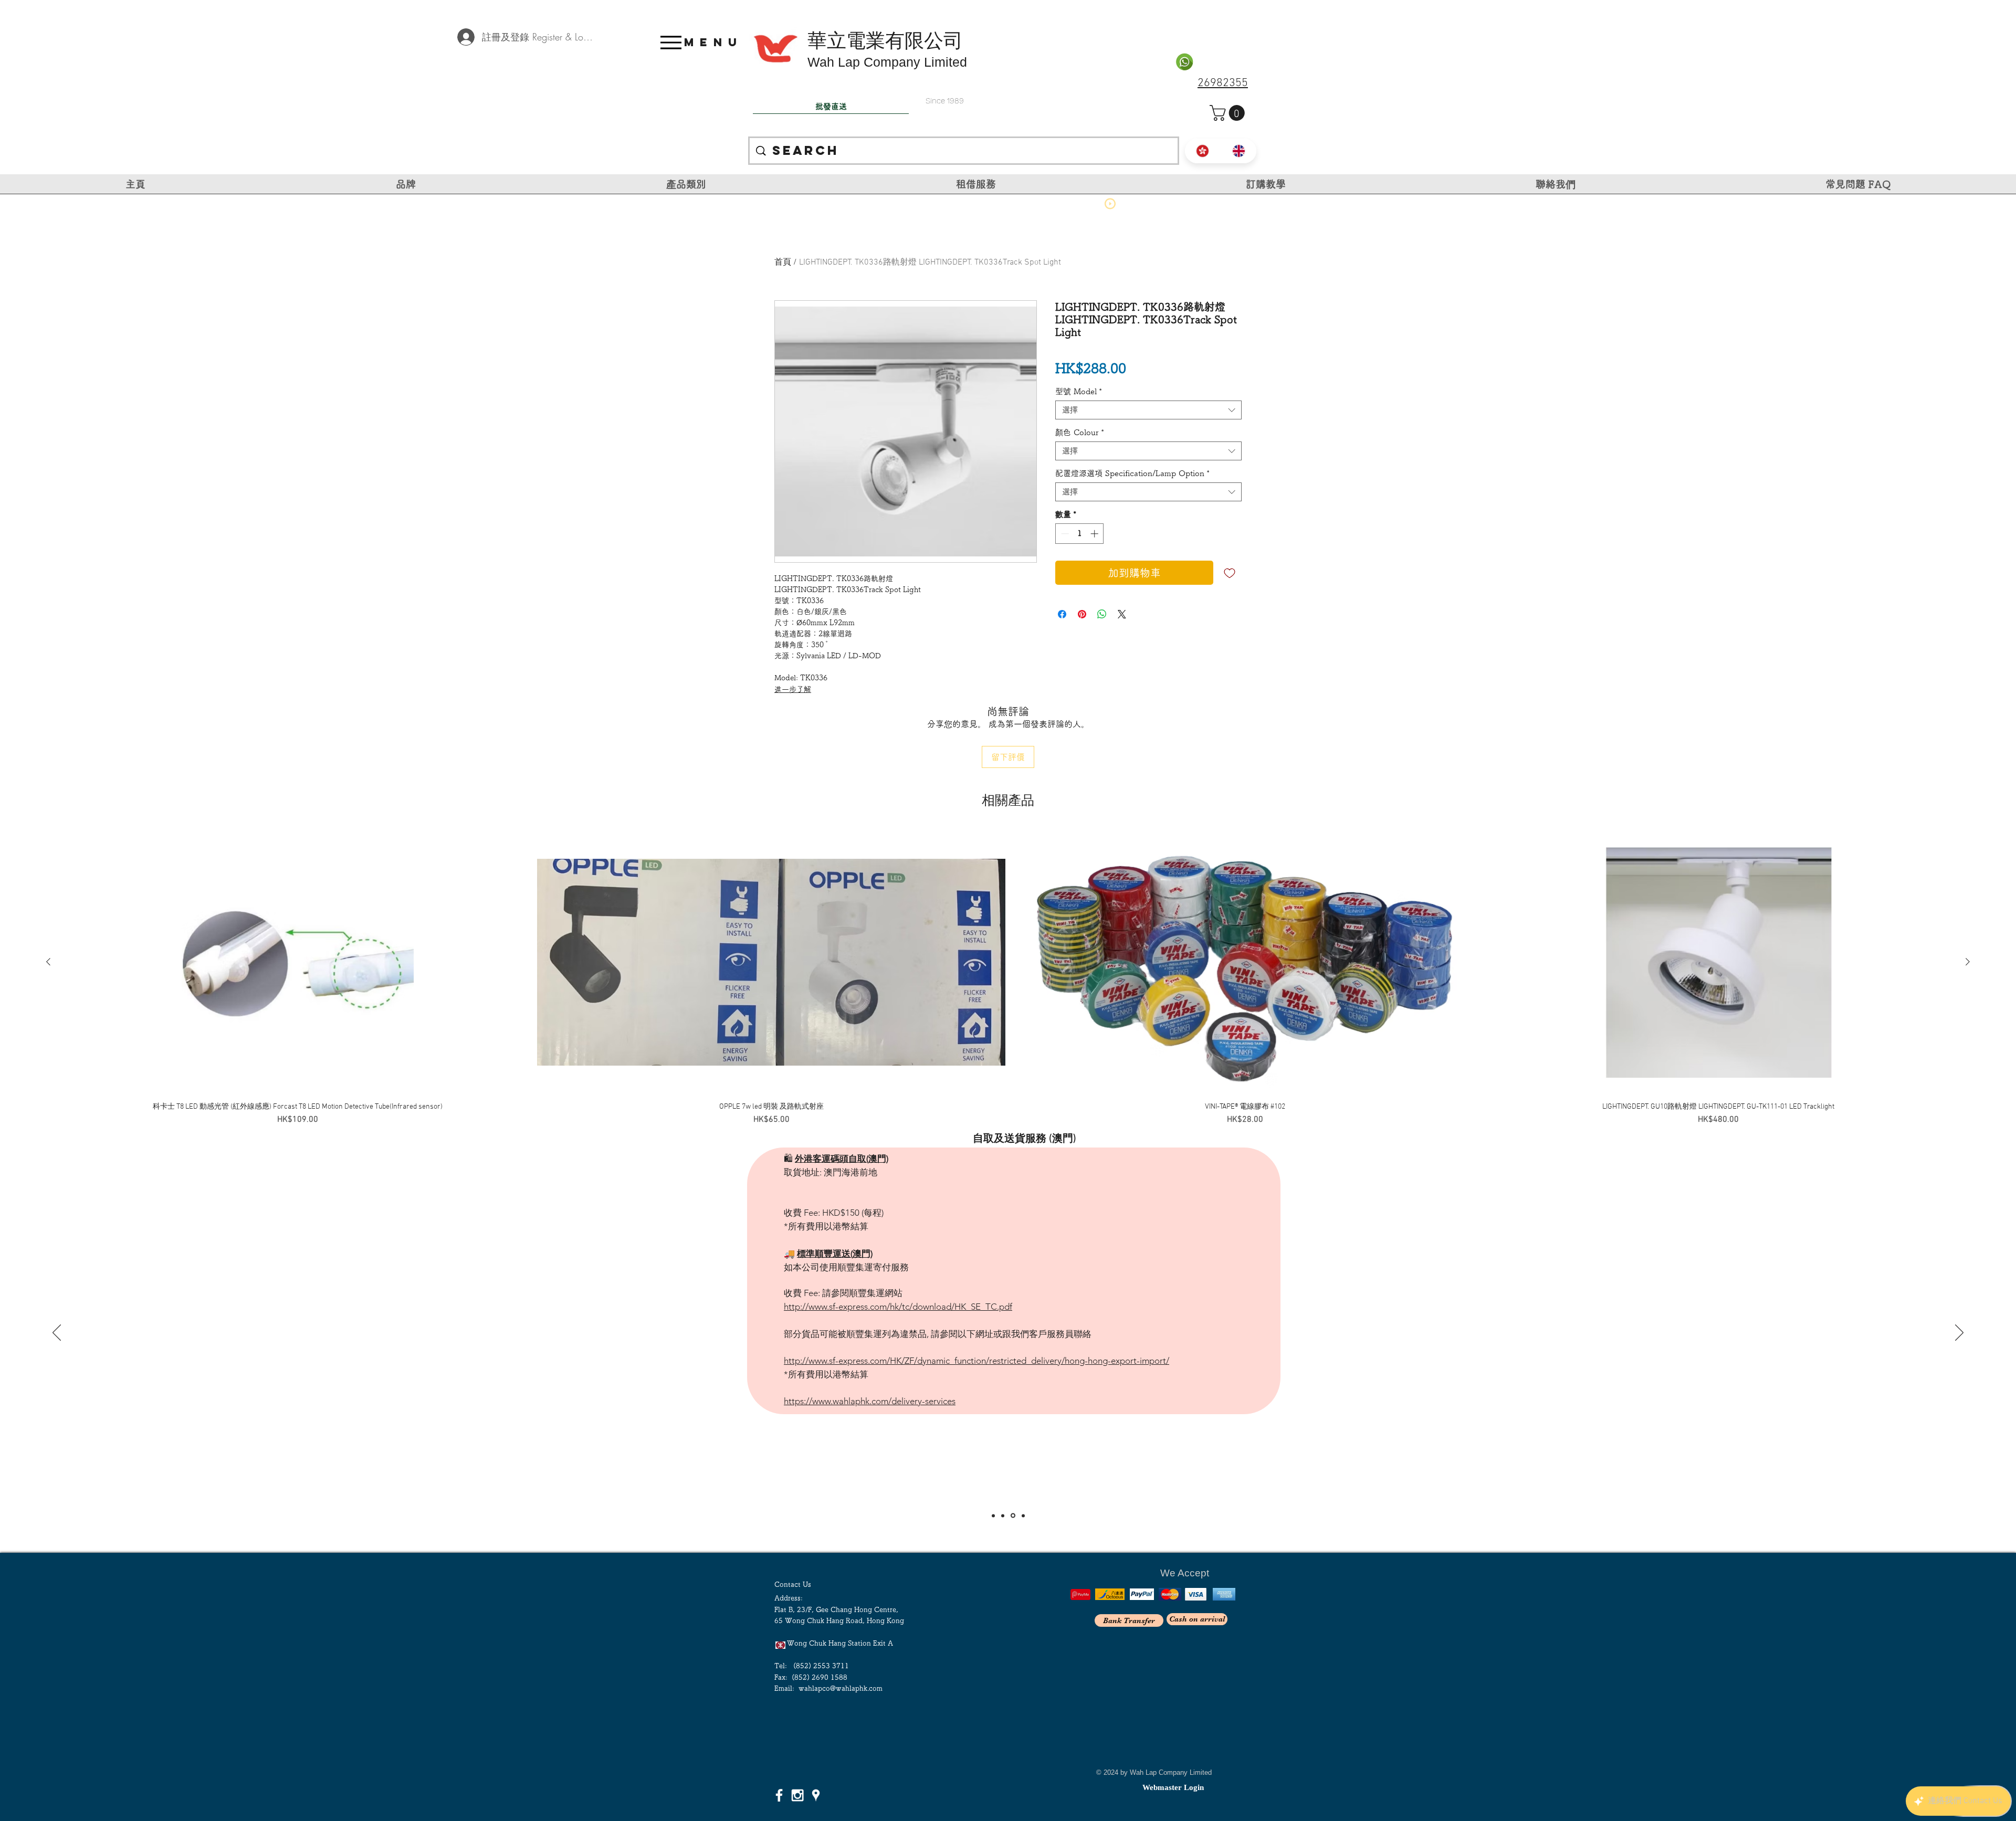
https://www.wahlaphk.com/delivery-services (870, 1308)
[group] (1008, 978)
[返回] (57, 1333)
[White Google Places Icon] (816, 1795)
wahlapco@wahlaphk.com (841, 1688)
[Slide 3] (1012, 1515)
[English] (1239, 151)
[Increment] (1095, 534)
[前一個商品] (48, 962)
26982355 (1223, 83)
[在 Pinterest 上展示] (1082, 614)
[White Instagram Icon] (797, 1795)
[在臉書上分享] (1062, 614)
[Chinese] (1203, 151)
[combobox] (1148, 410)
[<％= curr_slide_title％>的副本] (1022, 1516)
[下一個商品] (1968, 962)
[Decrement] (1064, 534)
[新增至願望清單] (1230, 573)
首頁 (783, 262)
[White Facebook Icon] (779, 1795)
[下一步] (1959, 1333)
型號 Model (1079, 391)
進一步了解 (793, 689)
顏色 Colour (1080, 432)
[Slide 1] (993, 1515)
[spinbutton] (1080, 534)
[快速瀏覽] (298, 962)
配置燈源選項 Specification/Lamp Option (1132, 473)
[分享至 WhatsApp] (1102, 614)
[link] (1229, 113)
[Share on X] (1122, 614)
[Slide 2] (1003, 1515)
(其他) (1063, 1167)
